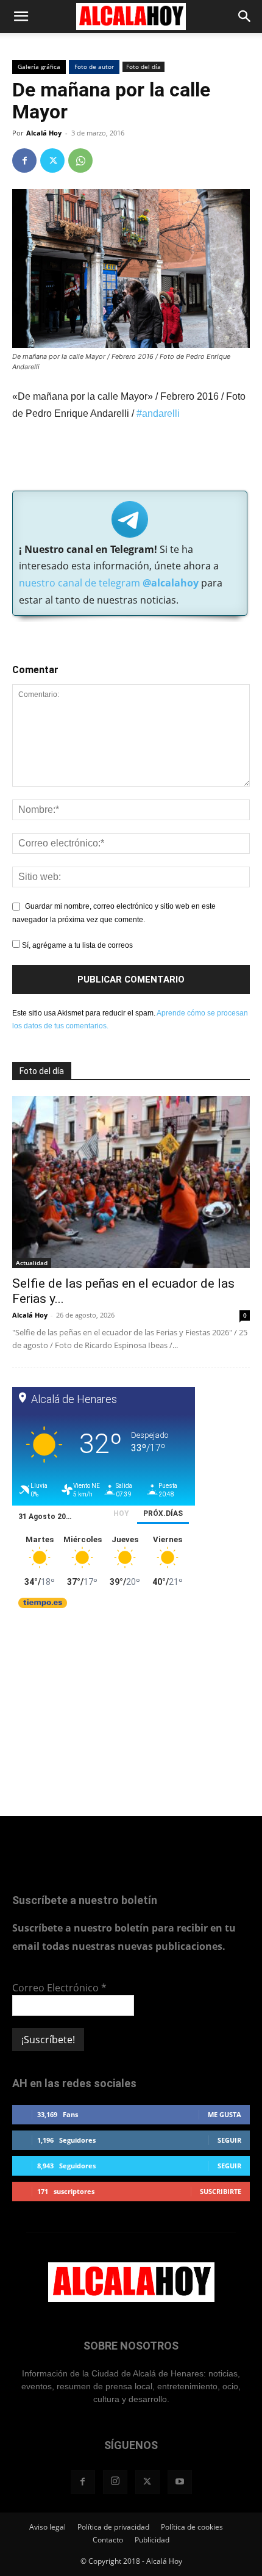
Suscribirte (221, 2191)
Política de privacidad (113, 2527)
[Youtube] (180, 2482)
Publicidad (152, 2540)
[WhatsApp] (80, 161)
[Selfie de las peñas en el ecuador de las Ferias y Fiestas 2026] (131, 1182)
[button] (21, 16)
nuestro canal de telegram (109, 583)
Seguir (229, 2140)
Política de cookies (192, 2527)
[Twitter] (52, 161)
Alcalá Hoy (44, 133)
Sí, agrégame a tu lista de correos (76, 945)
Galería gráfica (39, 67)
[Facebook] (24, 161)
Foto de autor (94, 67)
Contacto (108, 2540)
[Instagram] (115, 2482)
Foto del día (143, 67)
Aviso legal (48, 2527)
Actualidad (32, 1263)
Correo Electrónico (59, 1988)
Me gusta (225, 2114)
